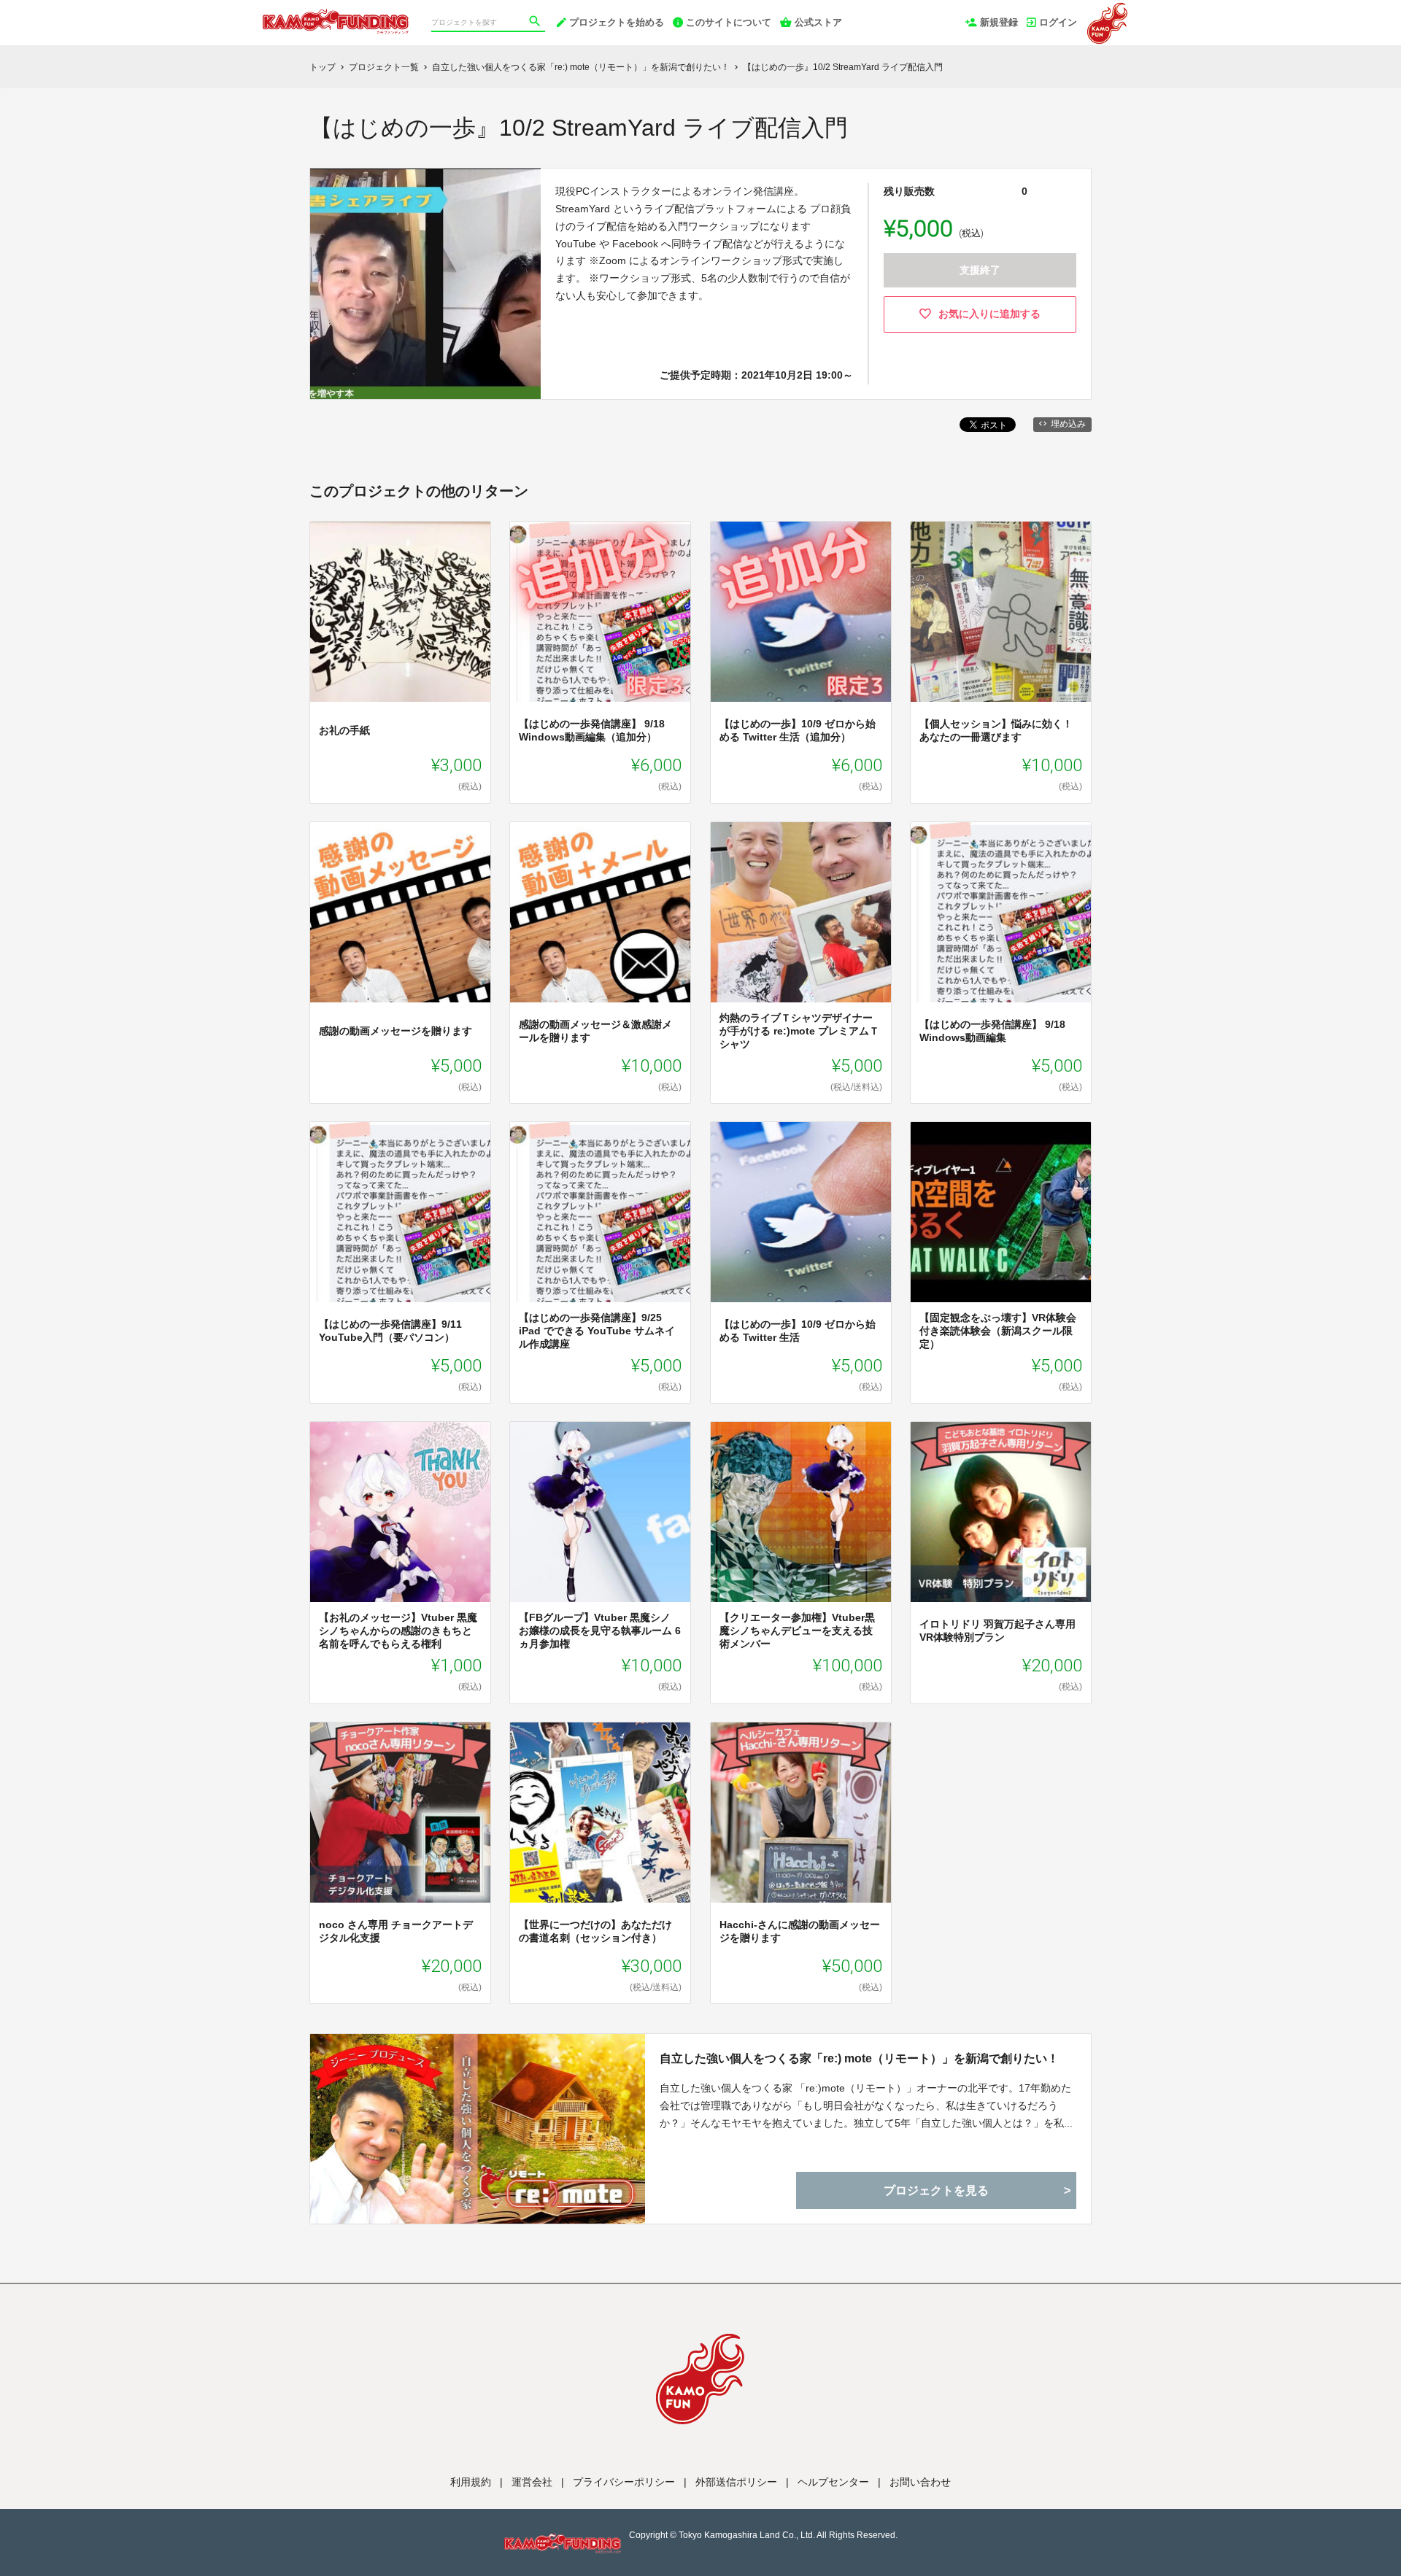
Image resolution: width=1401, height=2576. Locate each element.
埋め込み (1068, 424)
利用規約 (471, 2482)
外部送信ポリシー (736, 2482)
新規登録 (999, 22)
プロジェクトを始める (617, 22)
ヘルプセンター (833, 2482)
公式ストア (818, 22)
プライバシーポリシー (624, 2482)
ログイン (1058, 22)
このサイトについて (729, 22)
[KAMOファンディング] (336, 15)
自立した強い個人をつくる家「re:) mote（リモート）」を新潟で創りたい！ (859, 2058)
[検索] (536, 23)
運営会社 (532, 2482)
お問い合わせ (920, 2482)
